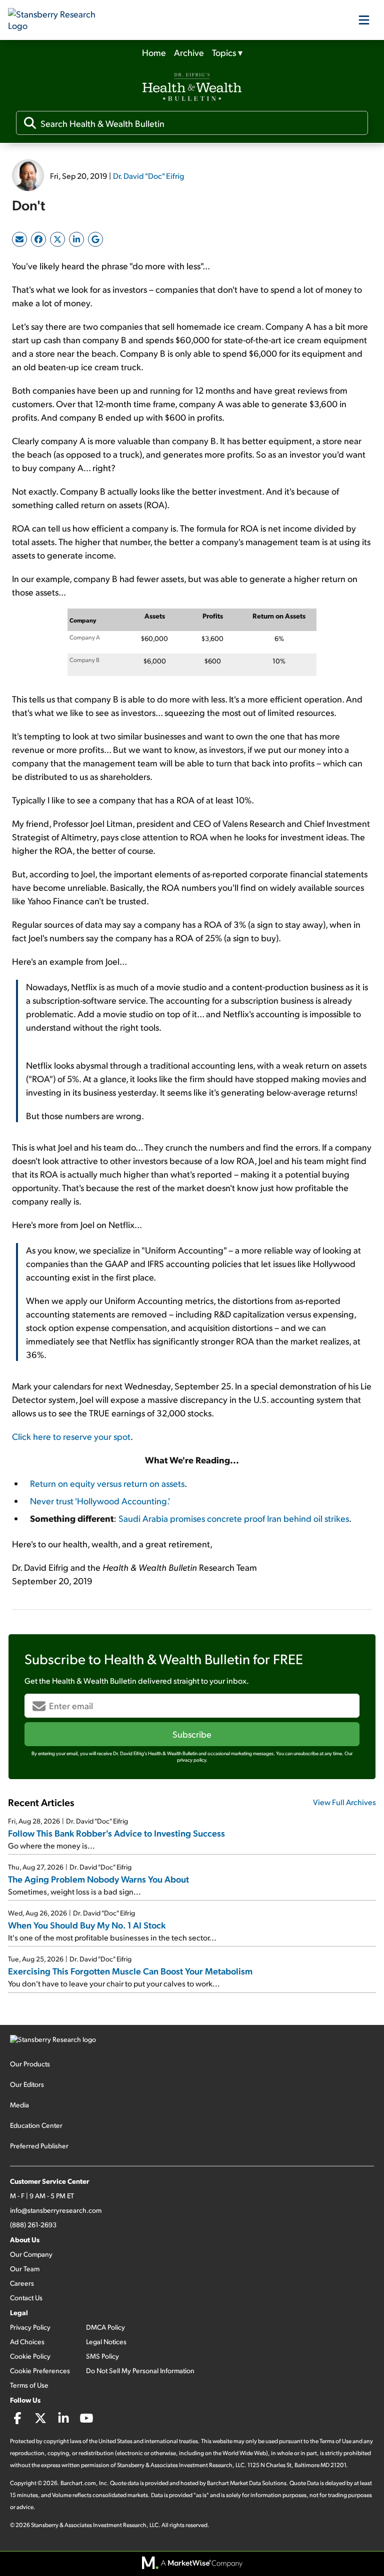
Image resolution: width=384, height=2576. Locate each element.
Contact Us (26, 2297)
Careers (22, 2283)
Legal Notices (106, 2341)
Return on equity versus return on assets (107, 1483)
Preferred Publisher (39, 2146)
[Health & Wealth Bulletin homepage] (192, 88)
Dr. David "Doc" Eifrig (148, 176)
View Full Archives (344, 1802)
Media (19, 2105)
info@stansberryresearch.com (56, 2210)
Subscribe (192, 1734)
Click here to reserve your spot (71, 1436)
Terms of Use (29, 2385)
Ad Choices (27, 2341)
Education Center (36, 2125)
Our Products (30, 2064)
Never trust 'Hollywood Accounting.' (100, 1501)
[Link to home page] (58, 20)
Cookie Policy (30, 2356)
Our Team (25, 2268)
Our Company (31, 2254)
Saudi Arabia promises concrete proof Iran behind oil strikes (234, 1518)
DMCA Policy (105, 2327)
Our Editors (27, 2084)
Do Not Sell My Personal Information (140, 2370)
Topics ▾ (227, 52)
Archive (189, 52)
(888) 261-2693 (33, 2225)
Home (154, 52)
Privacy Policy (30, 2327)
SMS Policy (102, 2356)
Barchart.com (78, 2483)
